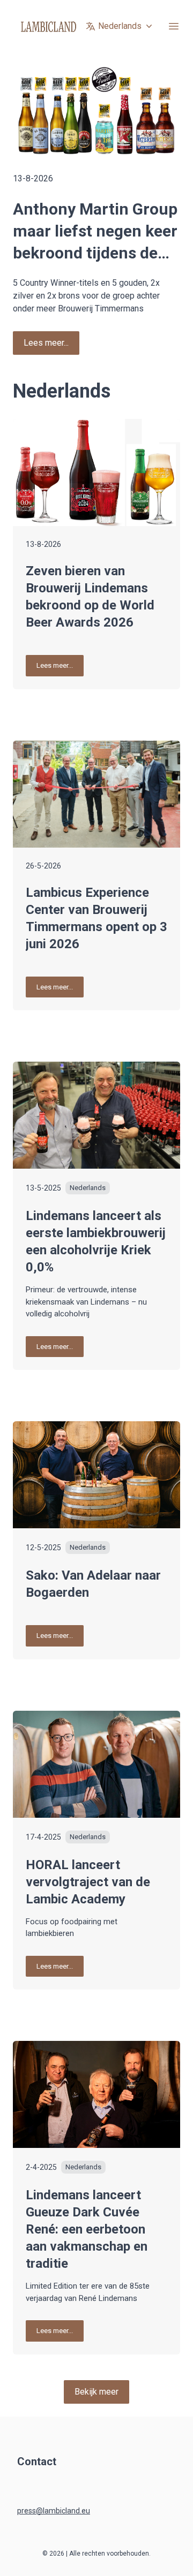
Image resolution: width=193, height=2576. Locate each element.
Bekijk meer (96, 2392)
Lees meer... (46, 343)
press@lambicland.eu (54, 2511)
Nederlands (120, 26)
